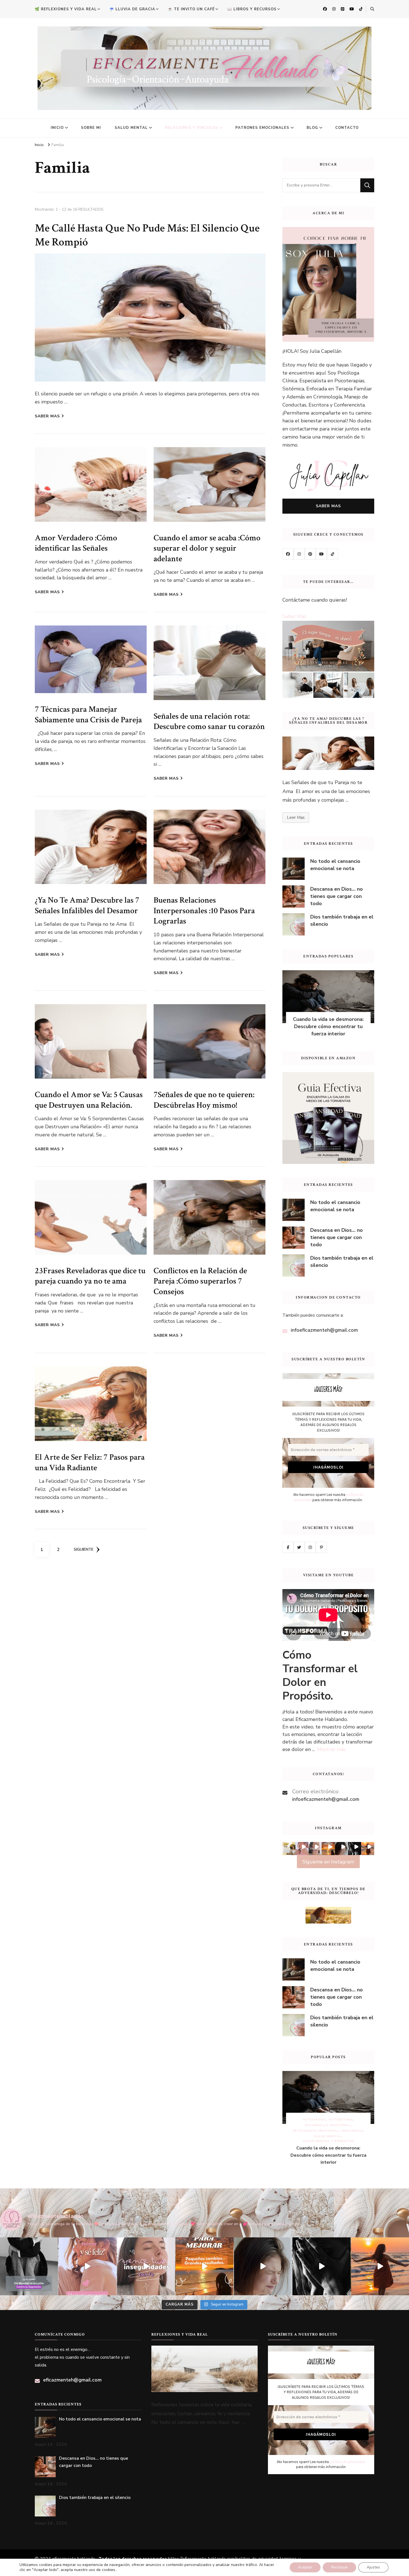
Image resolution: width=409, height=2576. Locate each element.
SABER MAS (47, 416)
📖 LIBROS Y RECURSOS (252, 9)
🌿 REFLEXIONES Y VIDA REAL (66, 9)
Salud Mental (328, 2136)
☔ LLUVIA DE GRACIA (132, 9)
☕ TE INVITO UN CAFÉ (191, 9)
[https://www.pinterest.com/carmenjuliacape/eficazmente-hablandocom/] (321, 1547)
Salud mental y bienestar (328, 2141)
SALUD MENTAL (131, 128)
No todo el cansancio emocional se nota (335, 865)
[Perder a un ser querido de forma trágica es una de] (263, 2266)
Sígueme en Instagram (328, 1862)
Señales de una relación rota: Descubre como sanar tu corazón (209, 721)
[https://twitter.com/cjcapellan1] (299, 1547)
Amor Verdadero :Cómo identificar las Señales (76, 543)
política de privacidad (347, 2462)
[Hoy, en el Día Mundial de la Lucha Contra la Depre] (29, 2266)
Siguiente (84, 1549)
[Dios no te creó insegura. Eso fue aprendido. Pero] (146, 2266)
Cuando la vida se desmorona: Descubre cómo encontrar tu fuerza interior (328, 1026)
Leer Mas (296, 817)
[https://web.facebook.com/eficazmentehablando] (288, 554)
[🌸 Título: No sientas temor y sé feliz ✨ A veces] (87, 2266)
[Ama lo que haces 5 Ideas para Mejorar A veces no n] (204, 2266)
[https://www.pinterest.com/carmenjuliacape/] (310, 554)
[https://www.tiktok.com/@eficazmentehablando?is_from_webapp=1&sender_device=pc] (332, 554)
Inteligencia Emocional (316, 2131)
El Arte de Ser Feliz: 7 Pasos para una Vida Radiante (90, 1462)
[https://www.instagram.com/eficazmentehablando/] (299, 554)
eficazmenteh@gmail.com (72, 2380)
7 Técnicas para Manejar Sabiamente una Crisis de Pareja (88, 715)
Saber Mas (294, 616)
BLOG (312, 128)
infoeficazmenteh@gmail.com (324, 1330)
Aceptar (305, 2567)
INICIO (57, 128)
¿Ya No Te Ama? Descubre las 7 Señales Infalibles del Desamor (87, 905)
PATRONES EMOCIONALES (262, 128)
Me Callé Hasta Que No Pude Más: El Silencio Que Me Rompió (147, 235)
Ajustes (373, 2567)
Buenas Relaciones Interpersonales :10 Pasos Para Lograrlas (204, 911)
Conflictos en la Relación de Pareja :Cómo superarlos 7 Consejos (200, 1281)
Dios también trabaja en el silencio (342, 920)
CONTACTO (347, 128)
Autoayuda (314, 2120)
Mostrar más (332, 1749)
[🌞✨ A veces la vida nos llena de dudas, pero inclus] (380, 2266)
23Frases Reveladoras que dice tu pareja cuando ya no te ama (90, 1276)
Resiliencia (352, 2131)
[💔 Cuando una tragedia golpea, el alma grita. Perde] (321, 2266)
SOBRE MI (91, 128)
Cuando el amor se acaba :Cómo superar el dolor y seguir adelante (207, 548)
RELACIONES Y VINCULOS (192, 128)
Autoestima (341, 2120)
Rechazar (339, 2567)
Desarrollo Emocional (328, 2125)
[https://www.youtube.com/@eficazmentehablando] (321, 554)
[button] (289, 1849)
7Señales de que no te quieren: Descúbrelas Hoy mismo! (204, 1100)
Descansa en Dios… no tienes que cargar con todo (337, 896)
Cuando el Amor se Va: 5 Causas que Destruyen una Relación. (89, 1100)
